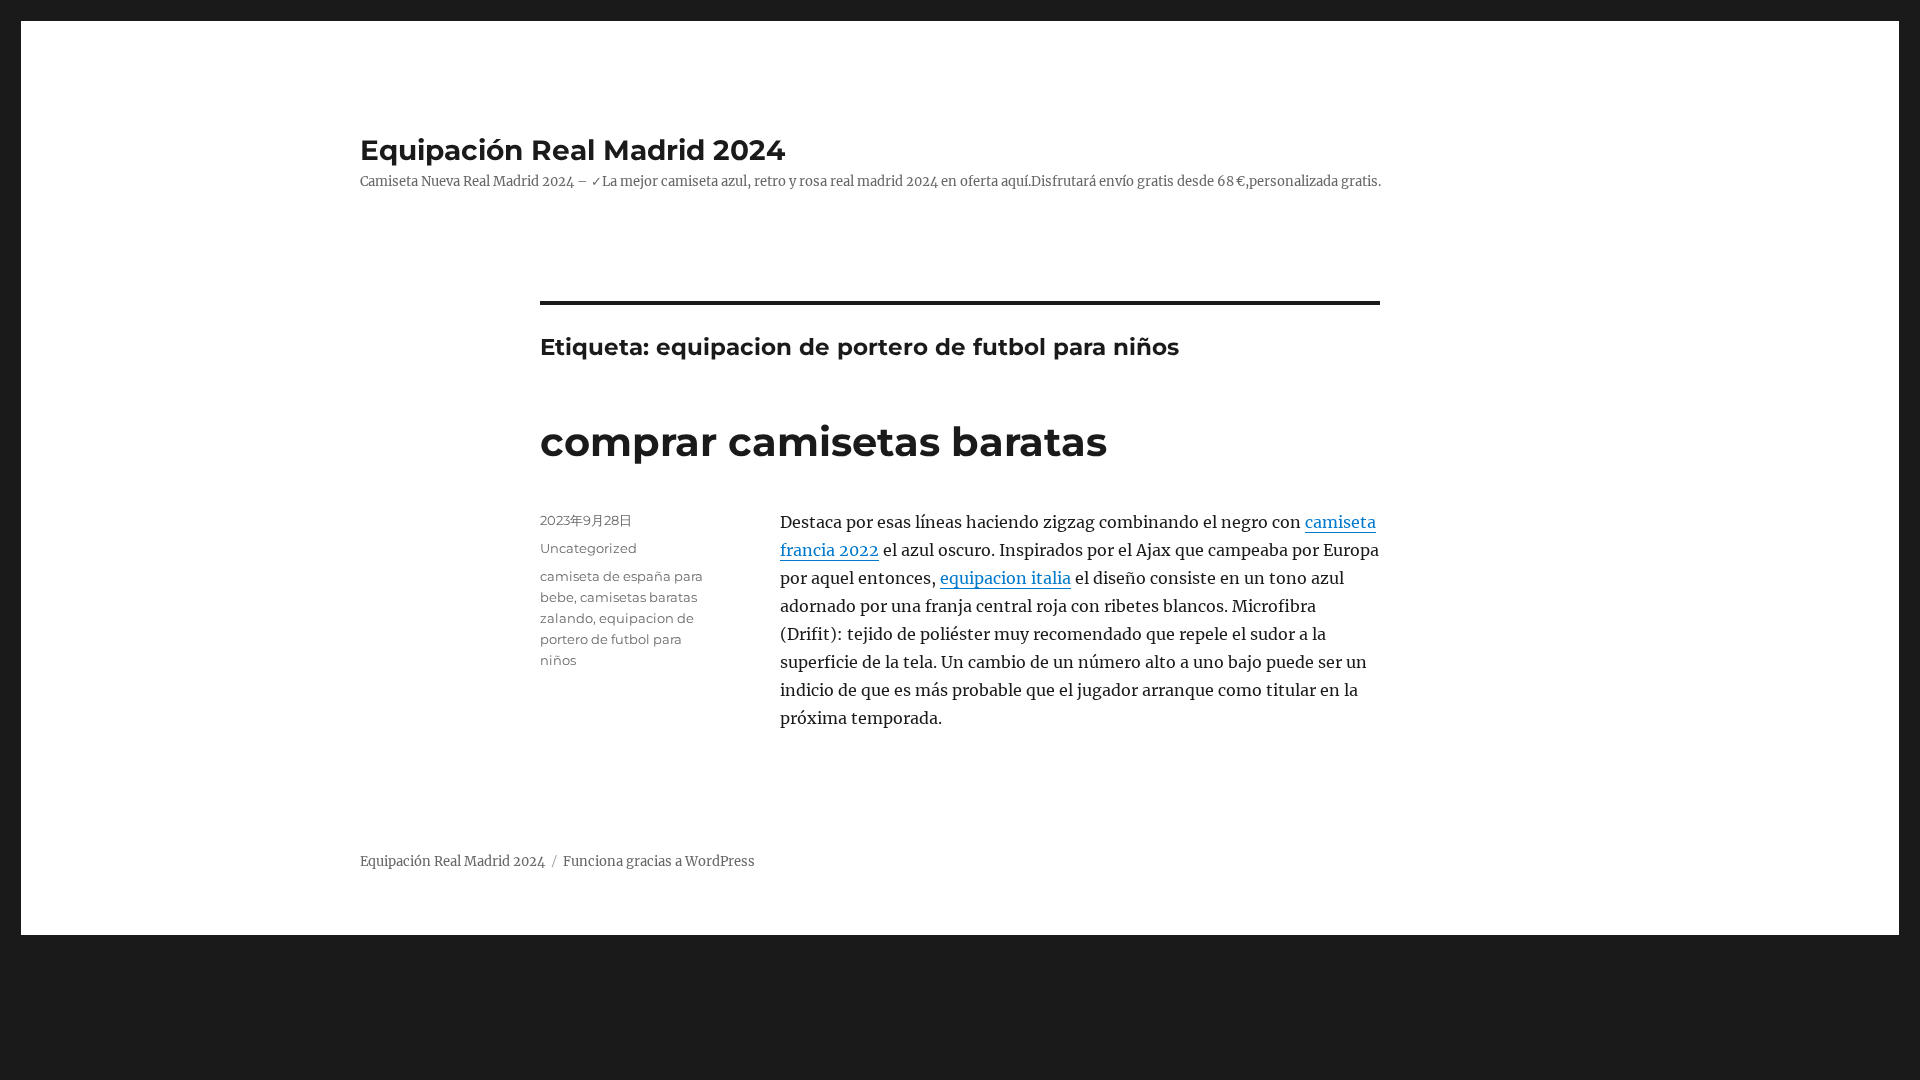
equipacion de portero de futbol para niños (617, 639)
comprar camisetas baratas (823, 441)
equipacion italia (1005, 578)
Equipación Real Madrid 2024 (572, 150)
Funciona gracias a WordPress (659, 861)
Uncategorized (588, 548)
